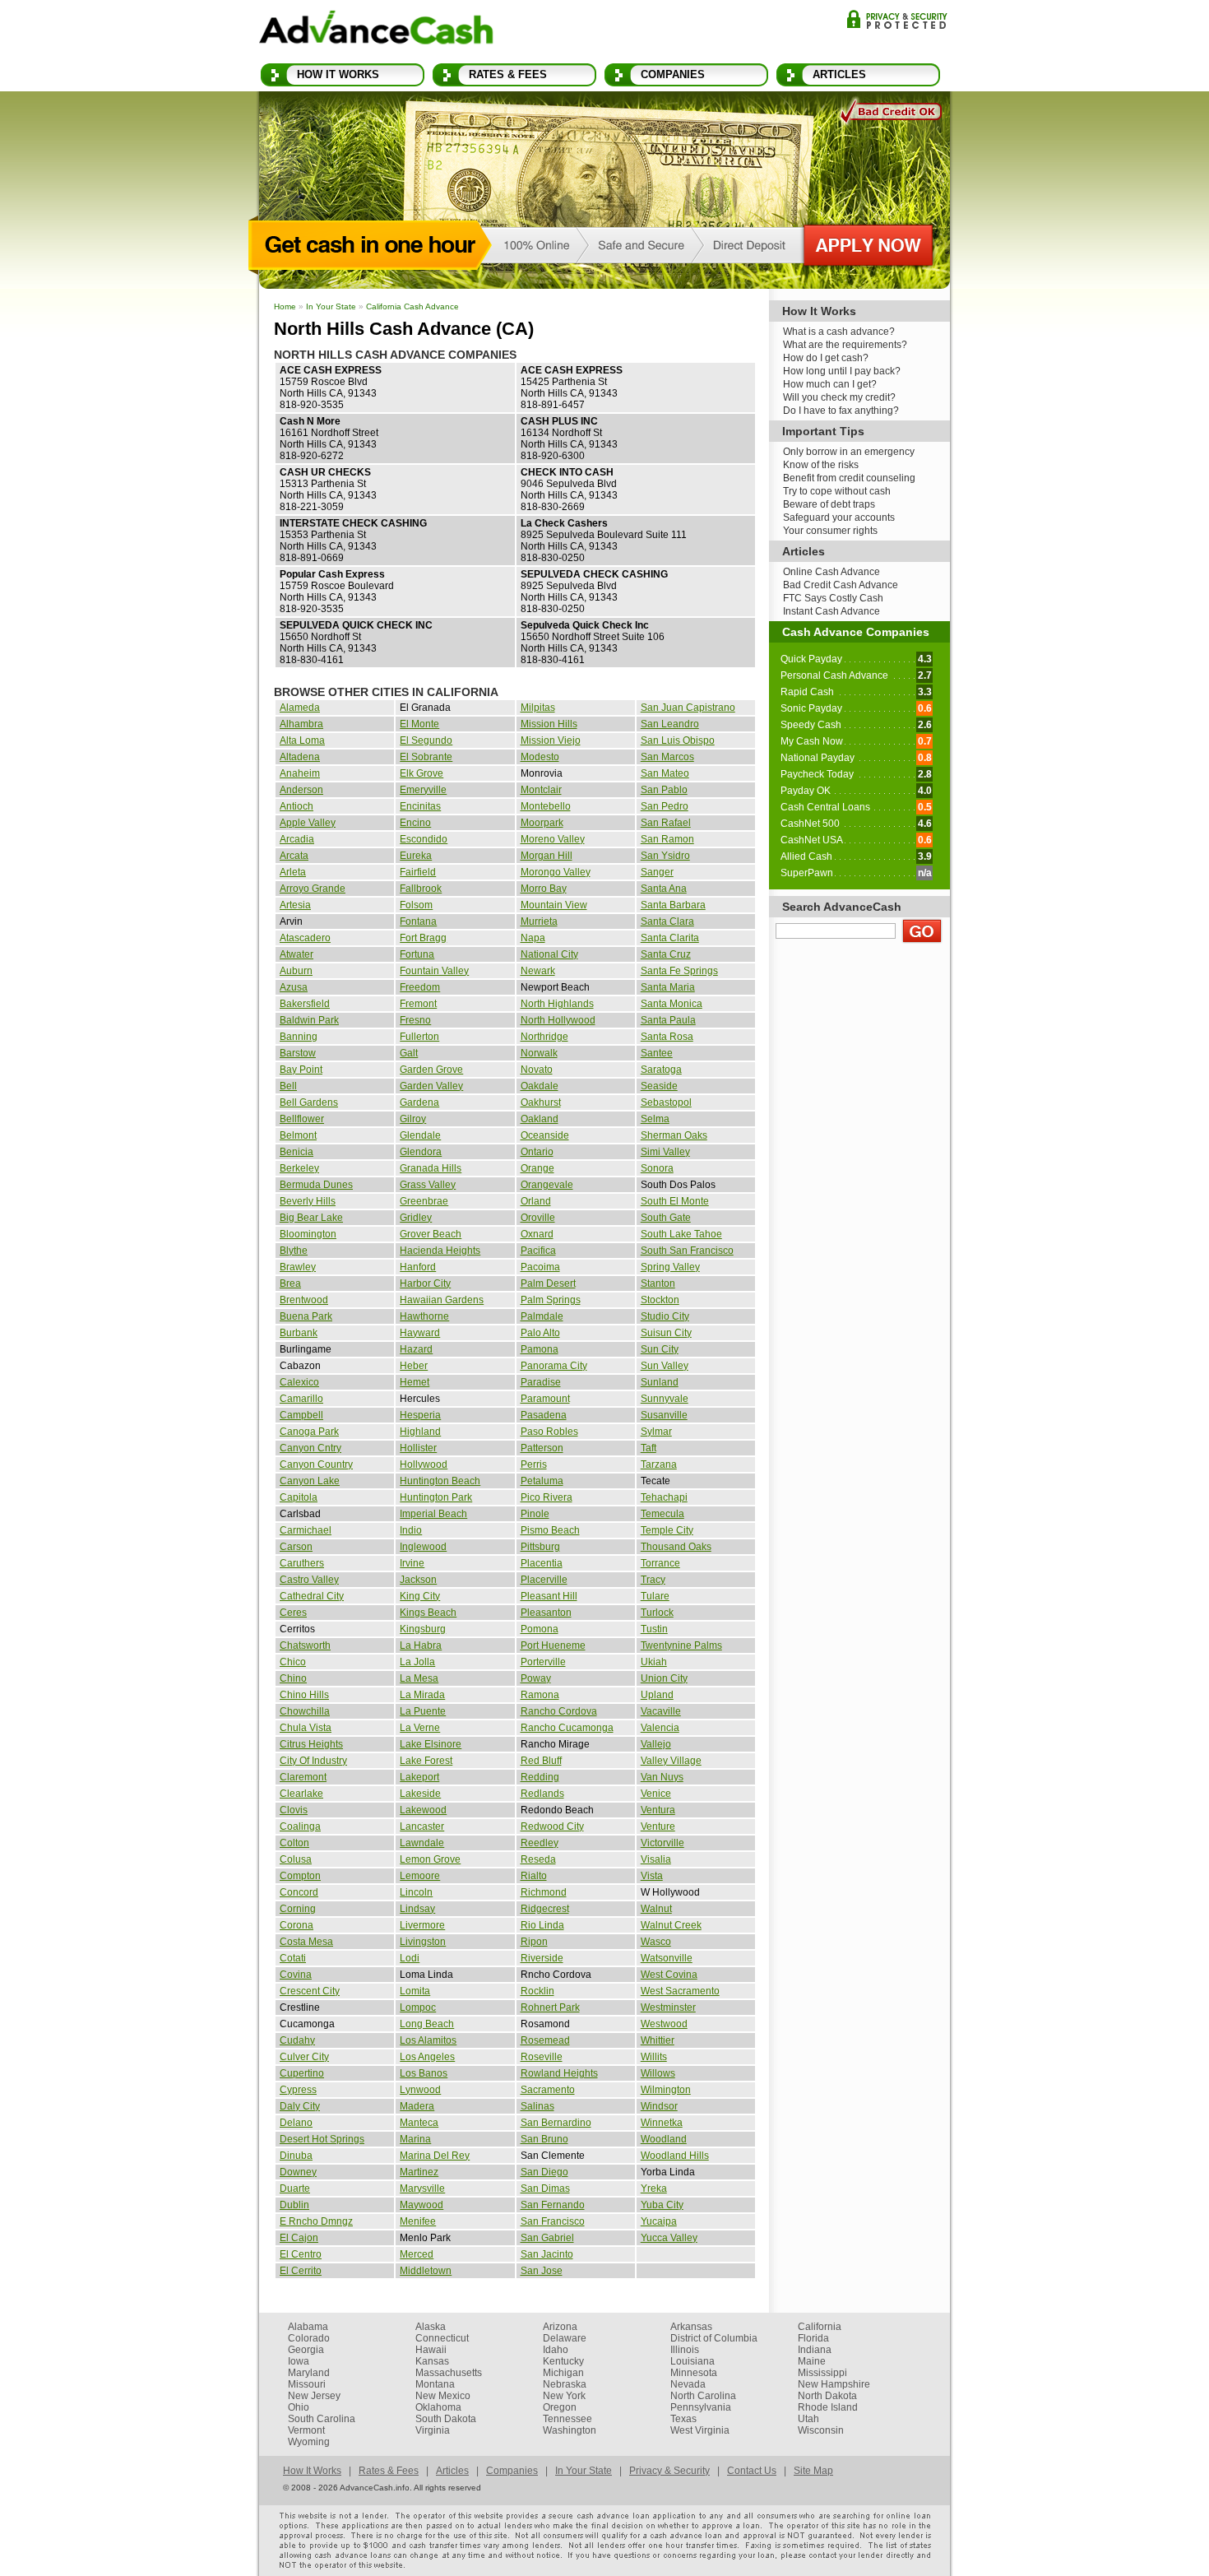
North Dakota (827, 2396)
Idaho (556, 2350)
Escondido (424, 839)
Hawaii (431, 2350)
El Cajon (299, 2238)
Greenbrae (424, 1201)
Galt (409, 1053)
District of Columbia (714, 2338)
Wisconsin (821, 2430)
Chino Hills (304, 1695)
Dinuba (296, 2156)
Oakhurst (541, 1102)
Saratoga (661, 1070)
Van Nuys (662, 1777)
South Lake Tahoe (681, 1234)
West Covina (669, 1975)
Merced (417, 2254)
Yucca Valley (669, 2238)
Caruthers (302, 1563)
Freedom (420, 987)
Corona (296, 1925)
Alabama (308, 2327)
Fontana (418, 921)
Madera (417, 2106)
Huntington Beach (440, 1481)
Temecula (662, 1514)
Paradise (541, 1382)
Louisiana (693, 2361)
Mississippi (822, 2373)
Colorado (309, 2338)
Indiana (815, 2350)
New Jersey (314, 2396)
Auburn (296, 971)
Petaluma (542, 1481)
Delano (296, 2123)
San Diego (544, 2172)
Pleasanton (546, 1613)
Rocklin (537, 1991)
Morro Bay (544, 889)
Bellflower (302, 1119)
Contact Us (752, 2471)
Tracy (653, 1580)
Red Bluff (541, 1761)
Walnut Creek (671, 1925)
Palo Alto (540, 1333)
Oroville (538, 1218)
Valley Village (671, 1761)
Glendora (421, 1152)
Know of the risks (821, 465)
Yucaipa (659, 2221)
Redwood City (552, 1826)
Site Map (813, 2471)
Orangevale (547, 1185)
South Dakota (446, 2419)
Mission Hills (549, 724)
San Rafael (666, 823)
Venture (658, 1826)
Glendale (420, 1135)
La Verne (420, 1728)
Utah (808, 2419)
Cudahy (297, 2040)
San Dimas (545, 2188)
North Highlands (557, 1004)
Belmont (298, 1135)
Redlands (542, 1794)
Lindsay (417, 1909)
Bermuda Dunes (316, 1185)
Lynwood (420, 2090)
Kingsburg (423, 1629)
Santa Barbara (673, 905)
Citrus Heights (311, 1744)
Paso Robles (549, 1432)
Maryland (309, 2373)
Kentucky (563, 2361)
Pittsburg (540, 1547)
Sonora (657, 1168)
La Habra (421, 1645)
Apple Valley (308, 823)
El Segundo (426, 740)
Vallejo (656, 1744)
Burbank (299, 1333)
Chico (293, 1662)
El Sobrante (426, 757)
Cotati (293, 1958)
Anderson (301, 790)
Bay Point (301, 1070)
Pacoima (540, 1267)
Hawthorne (424, 1316)
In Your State (331, 306)
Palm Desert (548, 1283)
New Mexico (443, 2396)
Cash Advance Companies (856, 632)
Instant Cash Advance (831, 611)
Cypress (298, 2090)
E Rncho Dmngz (316, 2221)
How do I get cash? (826, 358)
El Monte (419, 724)
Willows (658, 2073)
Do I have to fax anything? (841, 411)
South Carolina (322, 2419)
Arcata (294, 856)
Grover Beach (431, 1234)
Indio (411, 1530)
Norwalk (539, 1053)
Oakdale (540, 1086)
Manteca (419, 2123)
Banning (299, 1037)
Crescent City (310, 1991)
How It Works (338, 74)
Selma (655, 1119)
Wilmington (666, 2090)
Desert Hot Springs (322, 2139)
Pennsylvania (701, 2407)
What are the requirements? (845, 345)
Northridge (544, 1037)
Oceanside (545, 1135)
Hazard (416, 1349)
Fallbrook (421, 889)
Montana (435, 2384)
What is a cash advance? (839, 332)
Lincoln (416, 1892)
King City (420, 1596)
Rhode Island (828, 2407)
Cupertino (302, 2073)
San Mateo (665, 773)
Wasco (656, 1942)
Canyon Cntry (310, 1448)
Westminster (668, 2007)
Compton (300, 1876)
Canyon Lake (310, 1481)
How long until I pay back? (842, 371)
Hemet (415, 1382)
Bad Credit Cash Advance (841, 585)
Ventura (658, 1810)
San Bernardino (556, 2123)
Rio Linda (542, 1925)
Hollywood (424, 1464)
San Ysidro (665, 856)
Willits (654, 2057)
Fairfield (418, 872)
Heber (414, 1366)
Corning (298, 1909)
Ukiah (654, 1662)
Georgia (306, 2350)
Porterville (543, 1662)
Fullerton (419, 1037)
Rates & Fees (508, 74)
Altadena (300, 757)
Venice (656, 1794)
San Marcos (667, 757)
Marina (415, 2139)
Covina (296, 1975)
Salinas (537, 2106)
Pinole (535, 1514)
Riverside (542, 1958)
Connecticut (442, 2338)
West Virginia (700, 2430)
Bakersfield (305, 1004)
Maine (812, 2361)
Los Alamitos (428, 2040)
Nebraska (565, 2384)
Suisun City (666, 1333)
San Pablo (664, 790)
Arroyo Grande (313, 889)
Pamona (540, 1349)
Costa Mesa (306, 1942)
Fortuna (417, 954)
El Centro (301, 2254)
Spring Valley (670, 1267)
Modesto (540, 757)
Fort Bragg (423, 938)
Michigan (563, 2373)
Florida (813, 2338)
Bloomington (308, 1234)
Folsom (416, 905)
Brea (290, 1283)
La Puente (423, 1711)
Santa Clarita (670, 938)
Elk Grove (422, 773)
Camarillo (301, 1399)
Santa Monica (672, 1004)
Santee (657, 1053)
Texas (683, 2419)
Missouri (307, 2384)
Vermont (306, 2430)
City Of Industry (313, 1761)
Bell (288, 1086)
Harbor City (425, 1283)
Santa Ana (664, 889)
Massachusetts (449, 2373)
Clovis (294, 1810)
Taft (649, 1448)
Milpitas (538, 708)
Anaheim (300, 773)
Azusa (294, 987)
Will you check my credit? (839, 397)
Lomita (415, 1991)
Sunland (660, 1382)
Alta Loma (302, 740)
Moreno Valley (553, 839)
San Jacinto (547, 2254)
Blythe (294, 1251)
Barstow (298, 1053)
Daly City (300, 2106)
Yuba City (662, 2205)
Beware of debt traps (829, 504)
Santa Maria (668, 987)
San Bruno (544, 2139)
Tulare (655, 1596)
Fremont (418, 1004)
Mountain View (554, 905)
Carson (296, 1547)
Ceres (293, 1613)
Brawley (298, 1267)
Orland (536, 1201)
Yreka (654, 2188)
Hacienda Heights (440, 1251)
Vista (652, 1876)
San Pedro (665, 806)
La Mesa (419, 1678)
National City (549, 954)
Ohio (299, 2407)
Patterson (542, 1448)
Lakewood (423, 1810)
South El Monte (675, 1201)
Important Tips (823, 431)
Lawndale (422, 1843)
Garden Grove (431, 1070)
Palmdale (542, 1316)
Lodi (410, 1958)
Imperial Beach (433, 1514)
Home (285, 306)
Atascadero (305, 938)
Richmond (544, 1892)
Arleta (293, 872)
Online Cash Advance (831, 572)
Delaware (565, 2338)
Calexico (299, 1382)
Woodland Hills (675, 2156)
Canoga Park (309, 1432)
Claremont (303, 1777)
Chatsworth (305, 1645)
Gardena (419, 1102)
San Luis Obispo (678, 740)
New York (564, 2396)
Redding (540, 1777)
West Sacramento (680, 1991)
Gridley (416, 1218)
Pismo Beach (550, 1530)
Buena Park (306, 1316)
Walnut (656, 1909)
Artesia (295, 905)
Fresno (415, 1020)
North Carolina (703, 2396)
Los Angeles (427, 2057)
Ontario (537, 1152)
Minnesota (694, 2373)
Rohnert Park (550, 2007)
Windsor (659, 2106)
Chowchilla (305, 1711)
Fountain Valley (434, 971)
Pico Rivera (547, 1497)
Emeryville (423, 790)
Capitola (299, 1497)
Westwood (664, 2024)
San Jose (542, 2271)
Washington (570, 2430)
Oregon (560, 2407)
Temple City (667, 1530)
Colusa (296, 1859)
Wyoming (309, 2442)
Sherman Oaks (674, 1135)
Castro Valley (309, 1580)
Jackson (418, 1580)
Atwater (296, 954)
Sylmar (656, 1432)
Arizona (560, 2327)
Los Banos (424, 2073)
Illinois (685, 2350)
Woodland (664, 2139)
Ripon (534, 1942)
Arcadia (297, 839)
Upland (657, 1695)
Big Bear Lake (311, 1218)
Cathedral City (312, 1596)
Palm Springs (551, 1300)
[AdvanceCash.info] (376, 30)
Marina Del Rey (435, 2156)
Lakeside (420, 1794)
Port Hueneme (553, 1645)
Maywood (422, 2205)
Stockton (660, 1300)
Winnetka (662, 2123)
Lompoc (418, 2007)
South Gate (666, 1218)
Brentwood (304, 1300)
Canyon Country (316, 1464)
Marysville (422, 2188)
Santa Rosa (667, 1037)
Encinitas (420, 806)
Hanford (418, 1267)
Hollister (418, 1448)
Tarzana (659, 1464)
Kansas (432, 2361)
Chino (293, 1678)
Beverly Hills (308, 1201)
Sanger (657, 872)
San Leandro (670, 724)
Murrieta (539, 921)
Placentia (542, 1563)
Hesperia (420, 1415)
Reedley (540, 1843)
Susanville (664, 1415)
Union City (664, 1678)
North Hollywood (558, 1020)
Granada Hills (431, 1168)
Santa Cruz (666, 954)
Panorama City (554, 1366)
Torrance (660, 1563)
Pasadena (544, 1415)
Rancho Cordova (559, 1711)
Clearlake (301, 1794)
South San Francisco (687, 1251)
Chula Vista (306, 1728)
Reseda (538, 1859)
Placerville (544, 1580)
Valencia (660, 1728)
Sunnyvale (665, 1399)
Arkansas (691, 2327)
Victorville (662, 1843)
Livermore (422, 1925)
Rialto (534, 1876)
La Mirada (422, 1695)
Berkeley (299, 1168)
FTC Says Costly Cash (833, 598)
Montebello (546, 806)
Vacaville (661, 1711)
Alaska (431, 2327)
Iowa (299, 2361)
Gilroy (413, 1119)
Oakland (540, 1119)
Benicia (296, 1152)
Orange (537, 1168)
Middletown (426, 2271)
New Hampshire (834, 2384)
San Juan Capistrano (688, 708)
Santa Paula (668, 1020)
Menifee (418, 2221)
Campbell (301, 1415)
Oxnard (537, 1234)
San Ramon (667, 839)
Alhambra (301, 724)
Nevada (688, 2384)
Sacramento (548, 2090)
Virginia (433, 2430)
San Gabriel (547, 2238)
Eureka (416, 856)
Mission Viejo (551, 740)
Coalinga (300, 1826)
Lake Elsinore (431, 1744)
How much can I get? (830, 384)
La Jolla (417, 1662)
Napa (533, 938)
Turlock (657, 1613)
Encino (415, 823)
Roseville (542, 2057)
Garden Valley (431, 1086)
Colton (294, 1843)
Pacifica (538, 1251)
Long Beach (427, 2024)
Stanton (658, 1283)
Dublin (294, 2205)
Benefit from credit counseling (849, 478)
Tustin (654, 1629)
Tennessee (567, 2419)
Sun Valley (665, 1366)
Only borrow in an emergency (849, 452)
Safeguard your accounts (839, 518)
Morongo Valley (556, 872)
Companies (673, 74)
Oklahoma (438, 2407)
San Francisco (553, 2221)
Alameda (300, 708)
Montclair (541, 790)
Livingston (423, 1942)
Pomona (540, 1629)
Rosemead (545, 2040)
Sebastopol (666, 1102)
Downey (298, 2172)
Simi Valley (665, 1152)
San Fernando (553, 2205)
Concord (299, 1892)
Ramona (540, 1695)
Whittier (658, 2040)
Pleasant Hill (549, 1596)
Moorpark (542, 823)
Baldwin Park (309, 1020)
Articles (839, 74)
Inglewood (423, 1547)
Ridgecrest (545, 1909)
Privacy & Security (897, 19)
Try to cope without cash (837, 491)
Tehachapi (664, 1497)
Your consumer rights (830, 531)
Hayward (420, 1333)
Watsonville (667, 1958)
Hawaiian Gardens (442, 1300)
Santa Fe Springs (679, 971)
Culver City (304, 2057)
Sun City (660, 1349)
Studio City (665, 1316)
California (820, 2327)
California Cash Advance (412, 306)
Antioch (296, 806)
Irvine (412, 1563)
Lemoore (420, 1876)
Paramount (545, 1399)
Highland (420, 1432)
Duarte (295, 2188)
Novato (537, 1070)
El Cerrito (301, 2271)
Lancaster (422, 1826)
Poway (536, 1678)
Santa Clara (667, 921)
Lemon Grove (430, 1859)
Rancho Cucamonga (567, 1728)
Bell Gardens (309, 1102)
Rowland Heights (559, 2073)
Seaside (659, 1086)
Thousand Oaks (676, 1547)
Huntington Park (436, 1497)
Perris (534, 1464)
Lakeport (419, 1777)
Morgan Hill (547, 856)
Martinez (419, 2172)
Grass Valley (428, 1185)
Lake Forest (426, 1761)
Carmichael (306, 1530)
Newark (538, 971)
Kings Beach (428, 1613)
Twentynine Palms (681, 1645)
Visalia (656, 1859)
